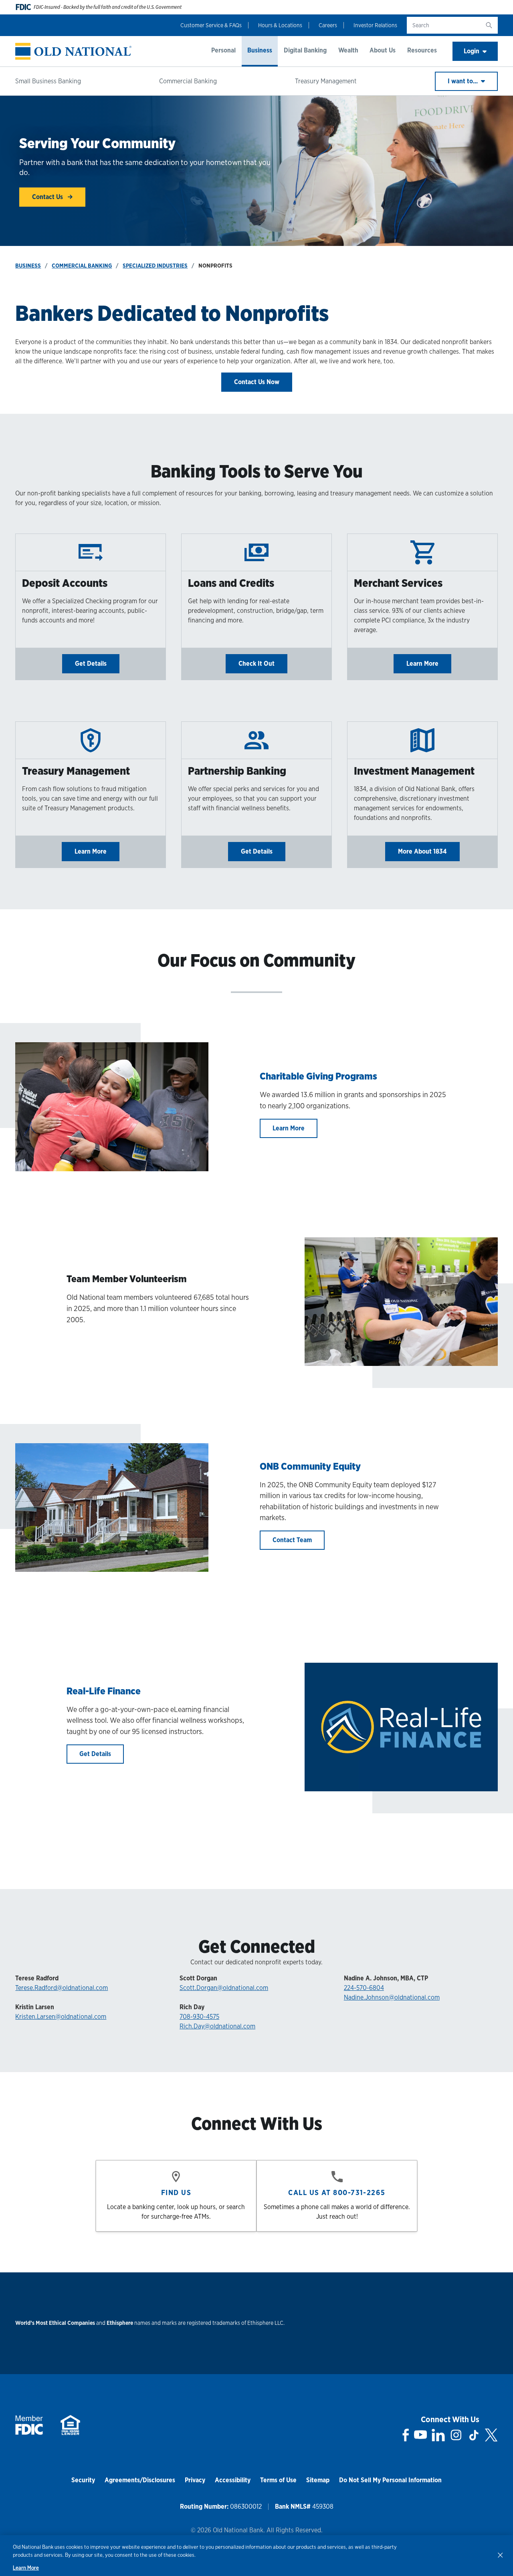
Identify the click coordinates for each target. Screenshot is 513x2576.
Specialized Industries (155, 266)
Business (260, 50)
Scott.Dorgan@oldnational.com (224, 1988)
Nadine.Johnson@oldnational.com (392, 1997)
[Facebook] (406, 2435)
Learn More (422, 664)
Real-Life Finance (104, 1691)
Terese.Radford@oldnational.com (62, 1988)
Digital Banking (305, 50)
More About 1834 (422, 851)
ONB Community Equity (310, 1466)
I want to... (464, 81)
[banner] (73, 51)
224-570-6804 (364, 1988)
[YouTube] (420, 2435)
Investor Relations (375, 25)
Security (83, 2480)
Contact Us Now (257, 382)
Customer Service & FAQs (211, 25)
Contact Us (48, 197)
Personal (223, 50)
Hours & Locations (280, 25)
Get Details (91, 664)
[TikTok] (474, 2435)
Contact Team (292, 1540)
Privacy (195, 2480)
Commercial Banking (188, 81)
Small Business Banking (48, 81)
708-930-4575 (199, 2017)
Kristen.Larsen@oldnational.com (61, 2017)
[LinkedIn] (438, 2435)
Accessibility (233, 2480)
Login (472, 51)
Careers (328, 25)
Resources (422, 50)
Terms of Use (278, 2480)
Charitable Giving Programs (318, 1076)
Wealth (348, 50)
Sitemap (318, 2480)
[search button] (489, 25)
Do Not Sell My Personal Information (390, 2480)
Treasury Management (326, 81)
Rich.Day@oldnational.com (217, 2026)
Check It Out (256, 664)
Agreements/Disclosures (140, 2480)
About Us (383, 50)
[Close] (500, 2555)
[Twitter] (491, 2435)
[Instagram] (456, 2435)
